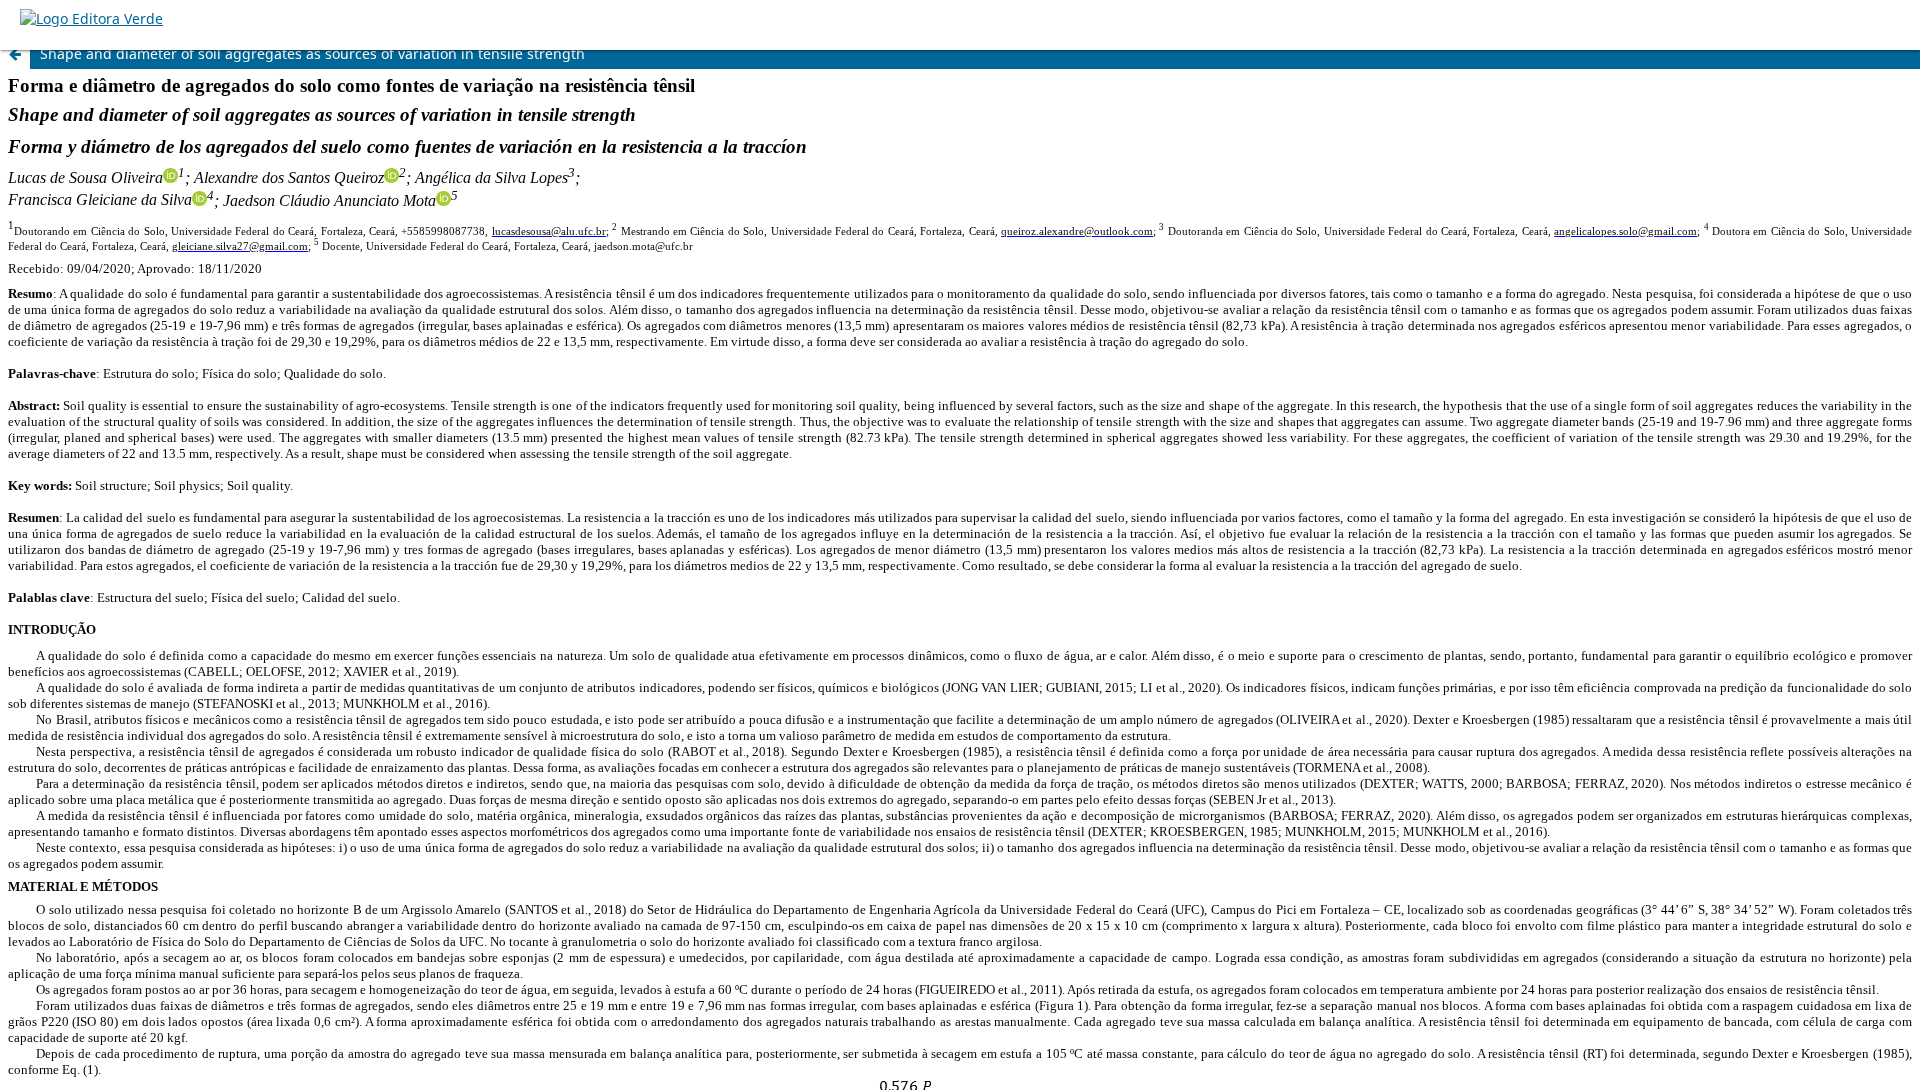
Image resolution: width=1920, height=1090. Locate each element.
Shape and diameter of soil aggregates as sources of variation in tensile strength (312, 53)
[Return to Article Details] (15, 54)
